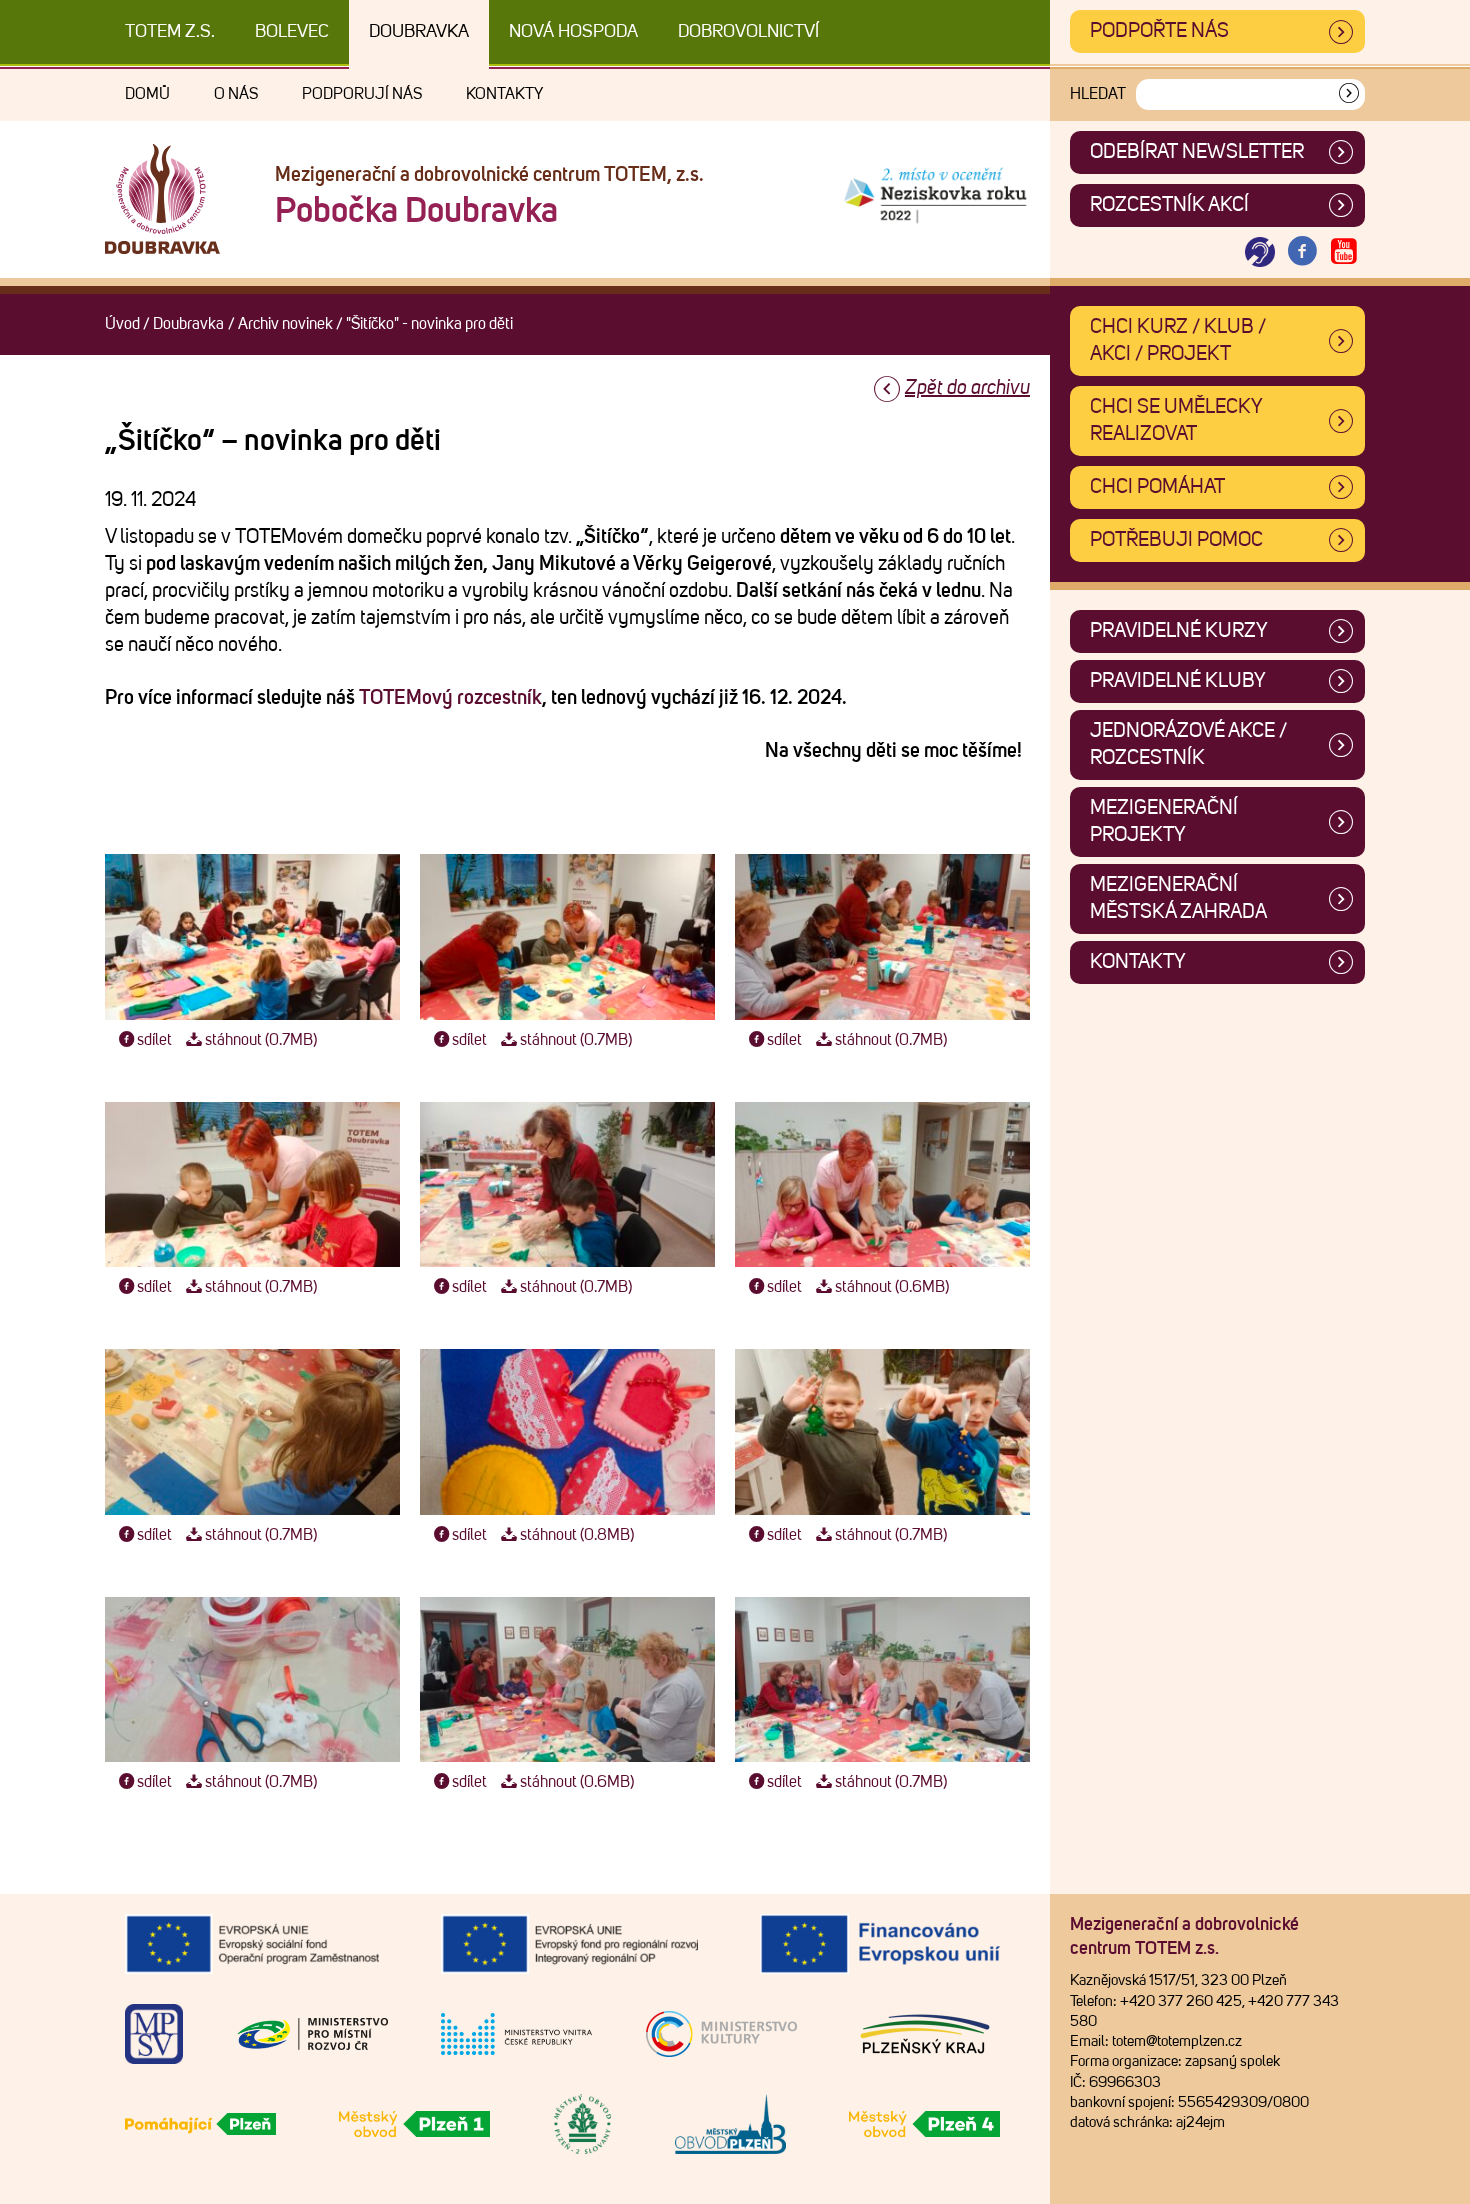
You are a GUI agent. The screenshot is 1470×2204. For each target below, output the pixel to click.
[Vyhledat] (1349, 94)
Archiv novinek (285, 324)
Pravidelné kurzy (1179, 631)
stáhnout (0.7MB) (260, 1040)
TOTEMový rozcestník (450, 698)
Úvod (122, 324)
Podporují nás (362, 94)
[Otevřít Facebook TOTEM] (1302, 252)
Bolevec (292, 32)
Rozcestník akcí (1169, 205)
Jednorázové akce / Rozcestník (1188, 744)
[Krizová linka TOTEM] (1260, 252)
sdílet (154, 1040)
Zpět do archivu (967, 388)
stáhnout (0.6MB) (891, 1287)
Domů (147, 94)
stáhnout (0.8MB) (576, 1535)
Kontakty (504, 94)
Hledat (1098, 94)
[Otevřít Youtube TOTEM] (1344, 252)
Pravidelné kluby (1178, 681)
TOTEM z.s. (170, 32)
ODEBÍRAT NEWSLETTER (1197, 152)
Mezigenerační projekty (1164, 821)
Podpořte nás (1159, 31)
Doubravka (419, 32)
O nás (236, 94)
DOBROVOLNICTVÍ (748, 32)
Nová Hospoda (573, 32)
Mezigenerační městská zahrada (1178, 898)
